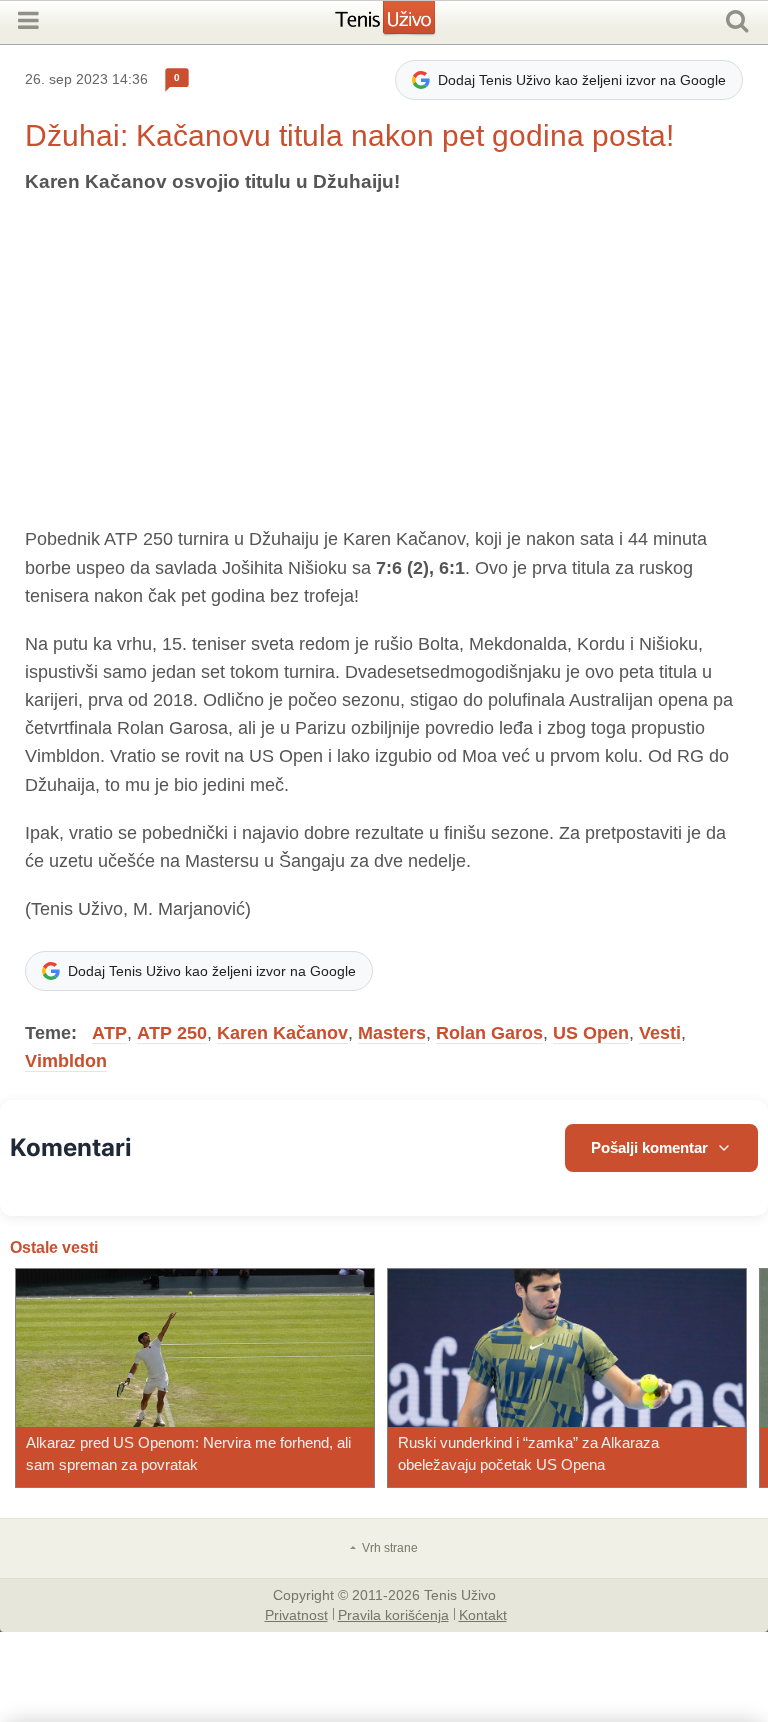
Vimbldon (66, 1061)
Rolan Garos (489, 1033)
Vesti (660, 1033)
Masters (392, 1033)
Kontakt (483, 1614)
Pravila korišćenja (393, 1614)
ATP (109, 1033)
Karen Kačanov (282, 1033)
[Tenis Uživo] (405, 25)
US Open (591, 1033)
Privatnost (296, 1614)
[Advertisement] (384, 361)
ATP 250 (172, 1033)
